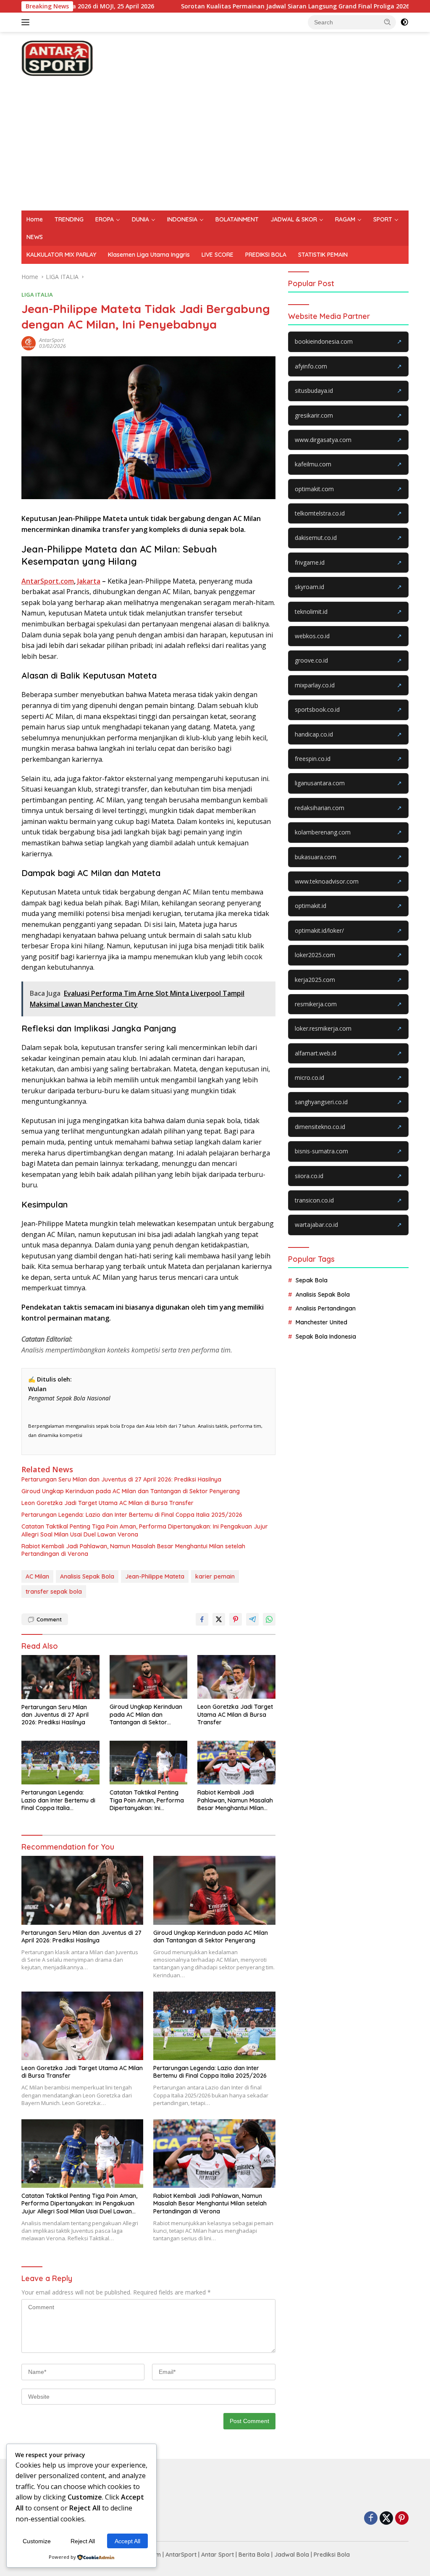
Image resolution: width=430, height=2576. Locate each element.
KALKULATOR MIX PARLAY (61, 255)
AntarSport (51, 340)
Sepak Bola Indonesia (326, 1337)
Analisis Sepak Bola (87, 1576)
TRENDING (69, 219)
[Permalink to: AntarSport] (30, 343)
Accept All (127, 2541)
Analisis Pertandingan (326, 1308)
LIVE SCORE (218, 255)
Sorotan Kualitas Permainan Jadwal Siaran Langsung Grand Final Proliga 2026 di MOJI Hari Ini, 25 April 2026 (259, 6)
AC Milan (37, 1576)
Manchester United (321, 1322)
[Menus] (27, 22)
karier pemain (215, 1576)
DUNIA (140, 219)
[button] (388, 22)
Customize (37, 2541)
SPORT (383, 219)
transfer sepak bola (54, 1592)
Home (35, 219)
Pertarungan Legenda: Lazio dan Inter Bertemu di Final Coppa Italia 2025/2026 (132, 1515)
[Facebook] (371, 2519)
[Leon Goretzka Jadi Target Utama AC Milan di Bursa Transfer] (236, 1677)
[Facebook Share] (202, 1619)
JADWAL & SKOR (294, 219)
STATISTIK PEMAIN (323, 255)
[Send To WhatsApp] (269, 1619)
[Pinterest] (402, 2519)
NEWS (35, 237)
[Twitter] (386, 2519)
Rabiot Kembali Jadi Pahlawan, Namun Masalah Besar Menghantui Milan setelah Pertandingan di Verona (133, 1550)
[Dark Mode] (404, 22)
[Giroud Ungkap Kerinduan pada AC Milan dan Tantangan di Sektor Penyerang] (149, 1677)
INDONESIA (182, 219)
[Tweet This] (219, 1619)
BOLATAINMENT (237, 219)
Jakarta (89, 581)
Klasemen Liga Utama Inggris (149, 255)
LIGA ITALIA (37, 295)
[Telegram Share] (252, 1619)
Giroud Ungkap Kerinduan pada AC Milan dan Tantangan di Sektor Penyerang (131, 1491)
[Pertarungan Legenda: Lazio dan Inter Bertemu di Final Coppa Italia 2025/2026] (60, 1763)
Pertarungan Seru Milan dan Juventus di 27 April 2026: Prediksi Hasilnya (121, 1479)
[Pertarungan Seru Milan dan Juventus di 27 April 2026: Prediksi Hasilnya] (60, 1677)
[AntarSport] (57, 57)
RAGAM (345, 219)
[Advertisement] (215, 147)
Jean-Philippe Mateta (155, 1576)
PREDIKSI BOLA (266, 255)
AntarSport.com (48, 581)
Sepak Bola (312, 1280)
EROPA (105, 219)
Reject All (83, 2541)
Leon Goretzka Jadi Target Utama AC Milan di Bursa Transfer (107, 1503)
